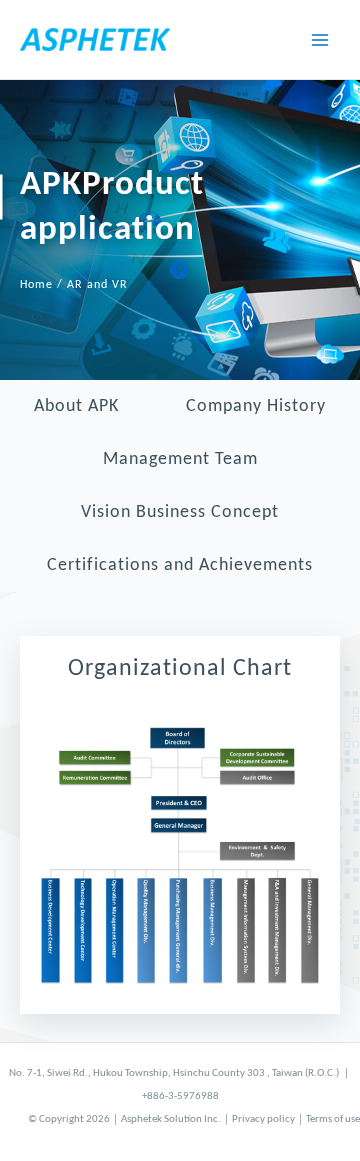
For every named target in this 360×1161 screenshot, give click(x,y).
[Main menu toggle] (320, 39)
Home (36, 285)
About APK (76, 406)
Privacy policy (263, 1119)
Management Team (180, 459)
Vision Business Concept (180, 512)
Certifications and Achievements (180, 565)
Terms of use (333, 1119)
